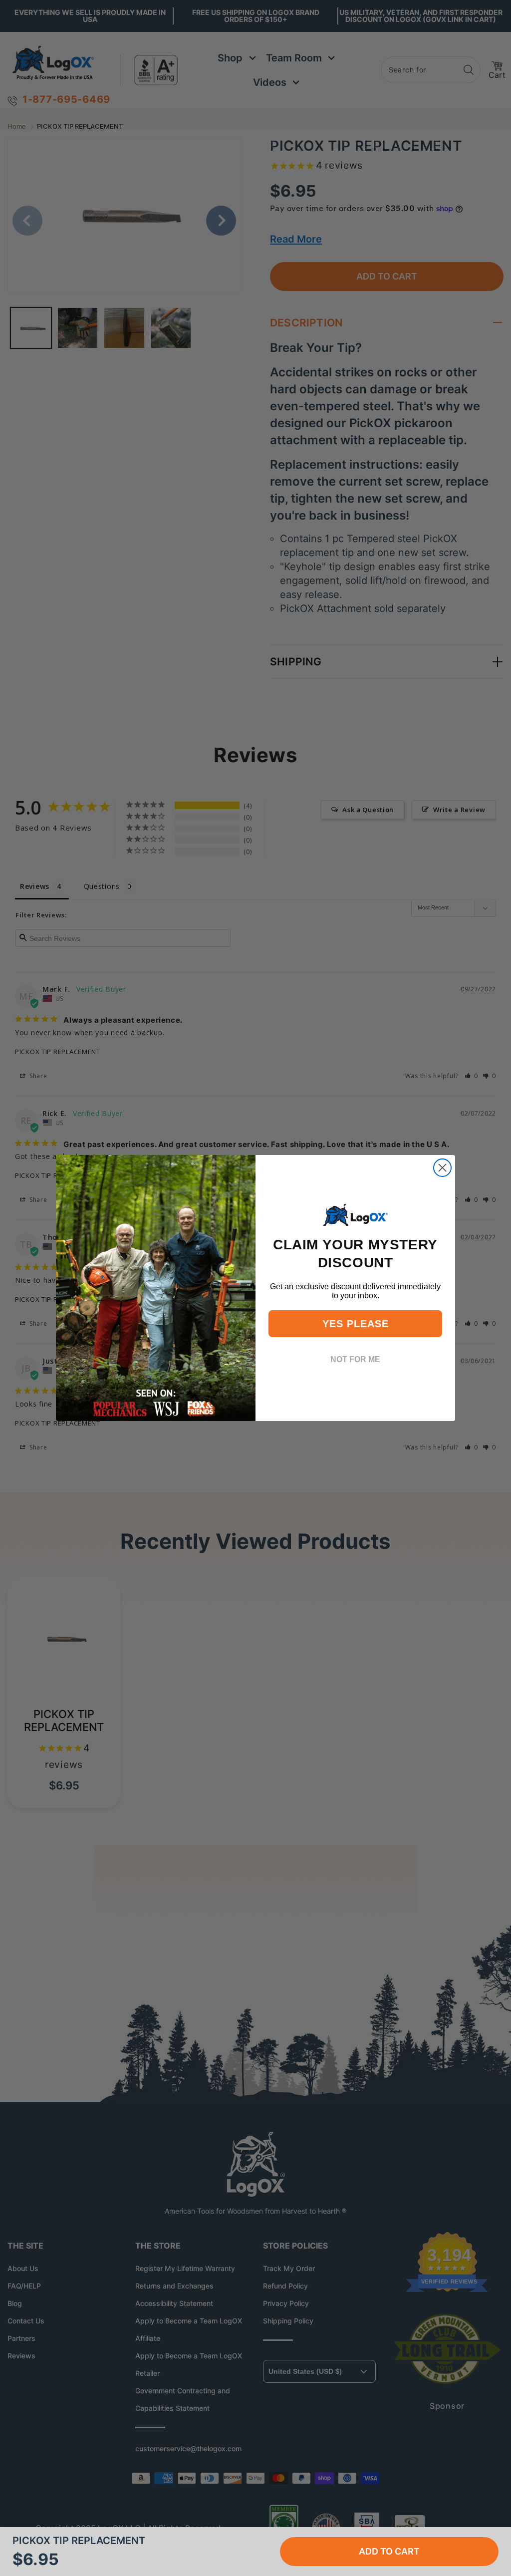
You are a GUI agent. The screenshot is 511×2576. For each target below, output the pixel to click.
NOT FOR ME (355, 1359)
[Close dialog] (442, 1168)
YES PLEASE (356, 1324)
